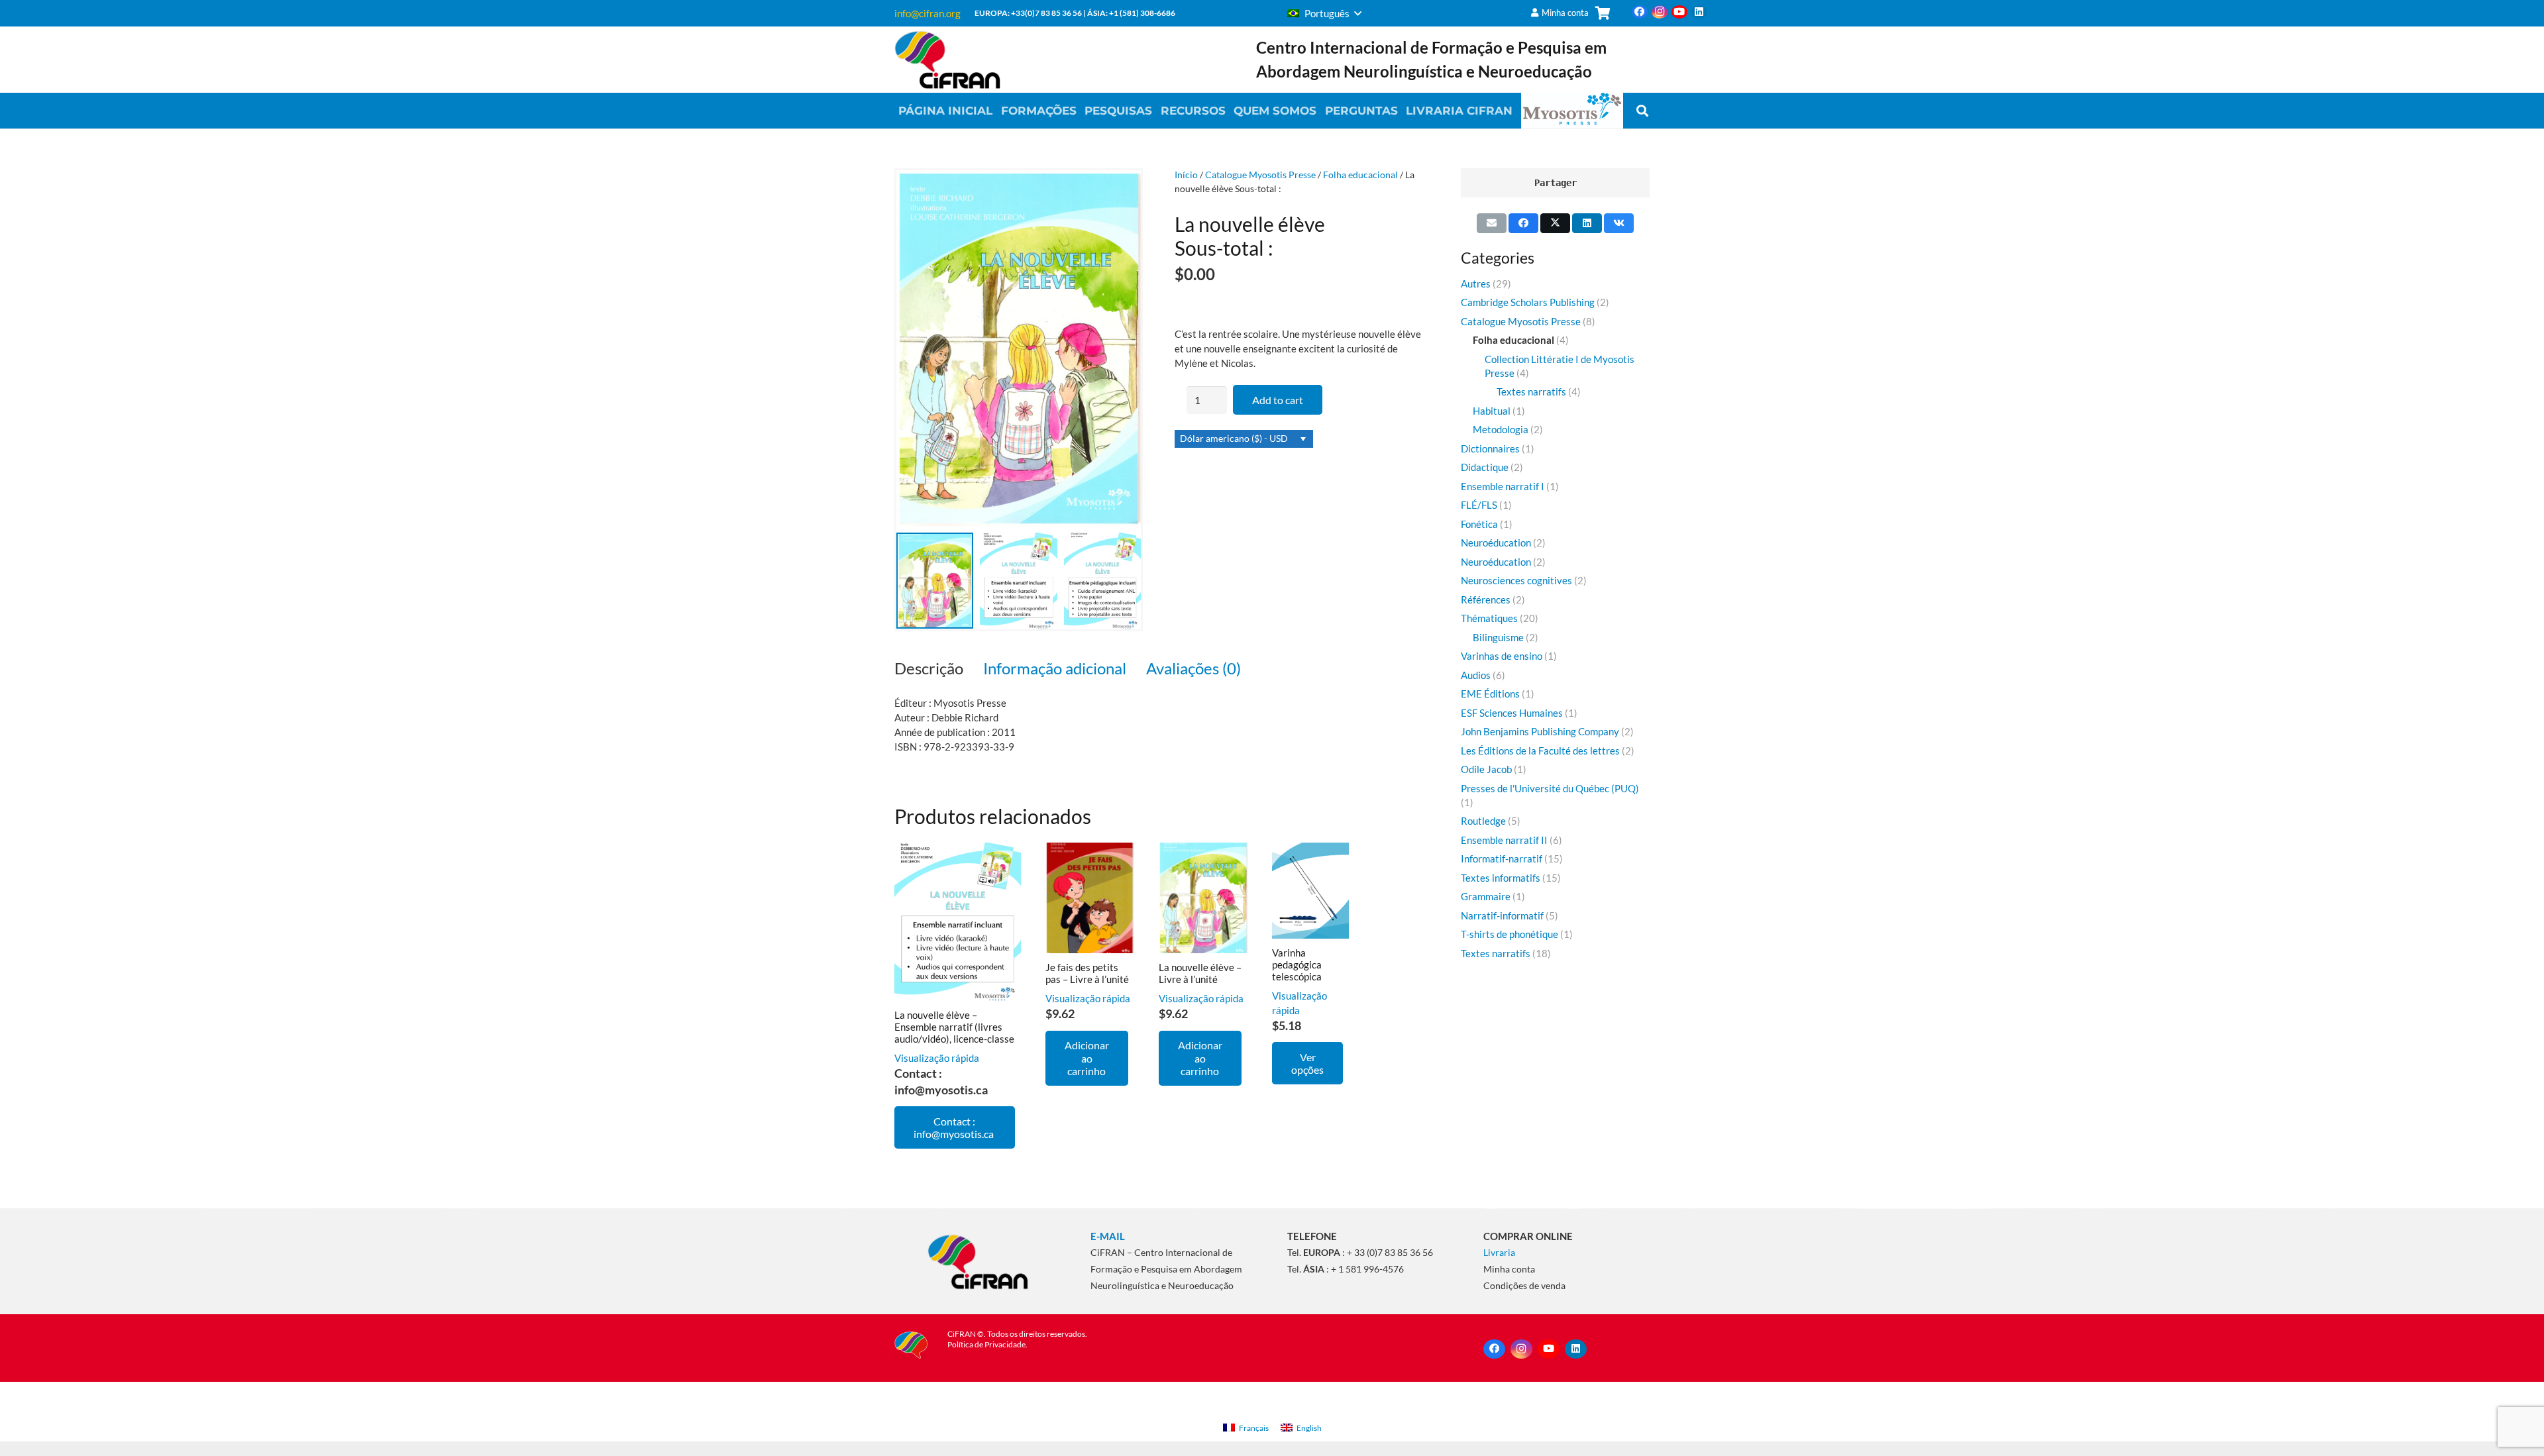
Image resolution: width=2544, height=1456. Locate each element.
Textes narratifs (1531, 391)
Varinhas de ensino (1502, 656)
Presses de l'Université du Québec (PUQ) (1550, 788)
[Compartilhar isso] (1523, 223)
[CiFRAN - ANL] (978, 1261)
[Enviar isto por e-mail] (1492, 223)
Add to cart (1278, 400)
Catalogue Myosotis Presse (1260, 175)
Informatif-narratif (1502, 858)
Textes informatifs (1501, 878)
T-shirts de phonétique (1510, 934)
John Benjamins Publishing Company (1540, 731)
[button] (1324, 13)
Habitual (1492, 411)
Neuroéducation (1496, 543)
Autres (1476, 284)
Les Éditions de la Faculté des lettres (1540, 751)
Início (1186, 175)
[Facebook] (1640, 12)
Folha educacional (1360, 175)
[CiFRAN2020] (947, 60)
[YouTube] (1679, 12)
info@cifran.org (927, 13)
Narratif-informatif (1502, 915)
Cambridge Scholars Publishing (1528, 302)
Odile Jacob (1486, 769)
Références (1486, 599)
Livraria (1499, 1252)
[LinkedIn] (1699, 12)
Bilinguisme (1498, 637)
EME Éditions (1490, 694)
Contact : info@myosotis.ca (955, 1127)
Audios (1476, 675)
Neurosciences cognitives (1516, 580)
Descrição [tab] (929, 668)
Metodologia (1501, 429)
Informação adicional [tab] (1055, 668)
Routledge (1483, 821)
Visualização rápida (937, 1058)
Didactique (1485, 467)
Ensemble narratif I (1503, 486)
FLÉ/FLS (1479, 505)
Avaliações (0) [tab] (1193, 668)
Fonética (1479, 524)
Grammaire (1486, 896)
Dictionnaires (1490, 448)
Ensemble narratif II (1504, 840)
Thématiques (1489, 618)
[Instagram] (1660, 12)
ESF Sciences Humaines (1512, 713)
